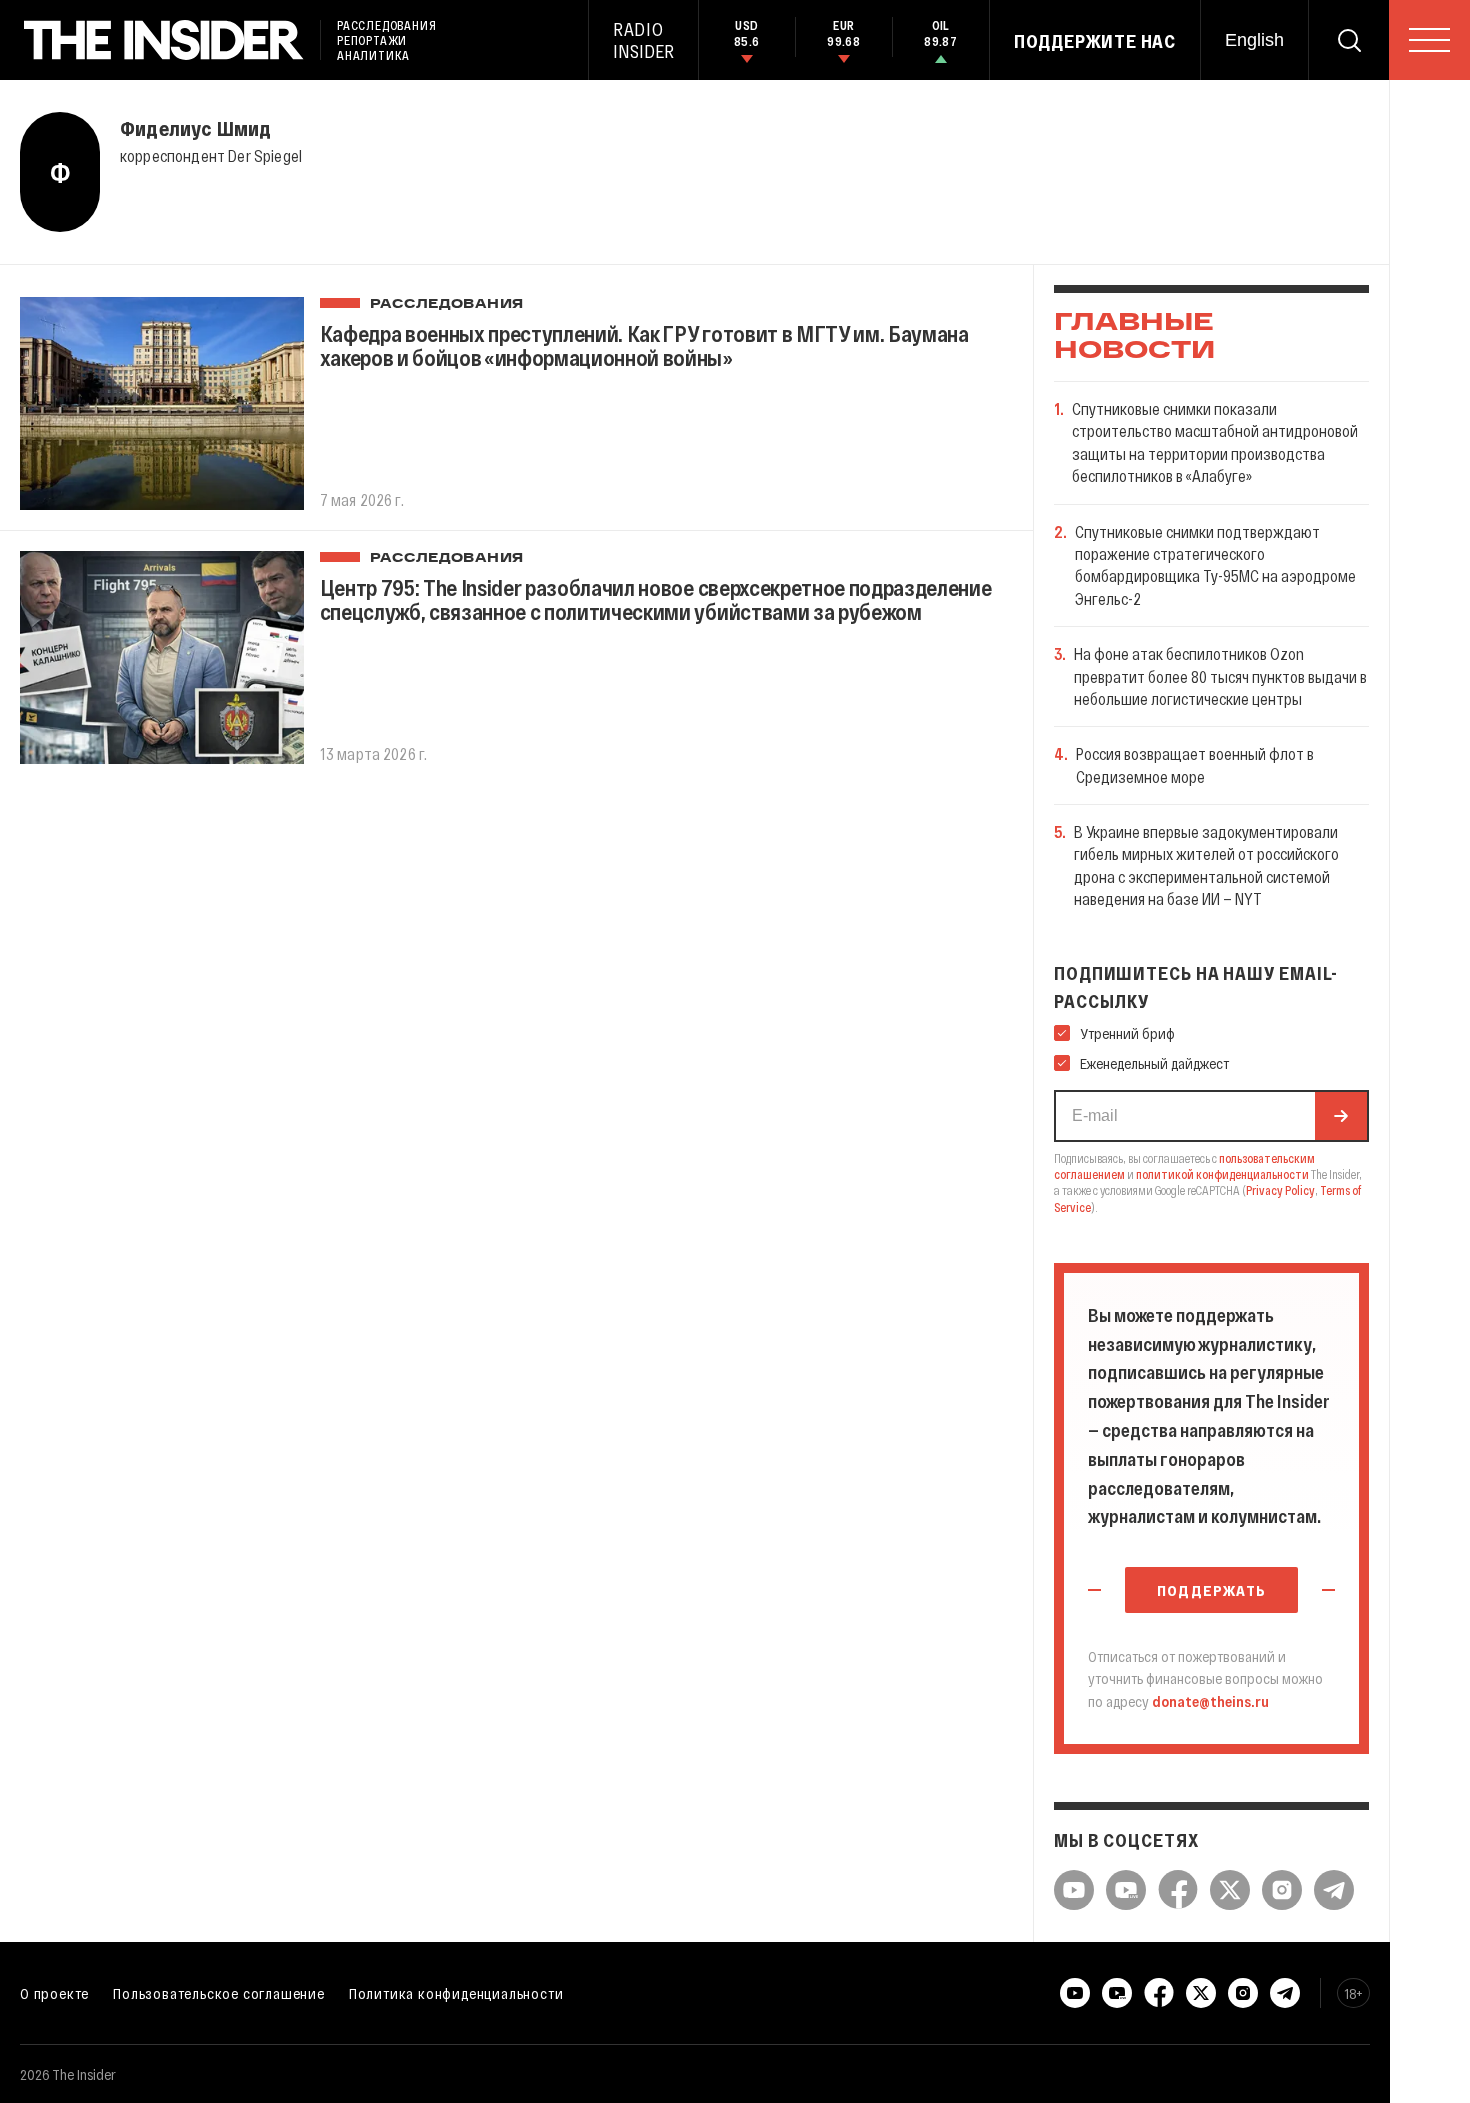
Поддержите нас (1095, 41)
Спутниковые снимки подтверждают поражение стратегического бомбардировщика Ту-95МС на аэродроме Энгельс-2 (1215, 565)
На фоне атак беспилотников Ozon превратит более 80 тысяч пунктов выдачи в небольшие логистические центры (1220, 676)
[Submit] (1341, 1116)
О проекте (54, 1993)
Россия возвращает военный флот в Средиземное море (1195, 764)
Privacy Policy (1280, 1190)
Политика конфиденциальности (456, 1993)
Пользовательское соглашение (219, 1993)
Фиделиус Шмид (196, 128)
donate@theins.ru (1210, 1701)
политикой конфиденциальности (1222, 1174)
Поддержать (1211, 1590)
